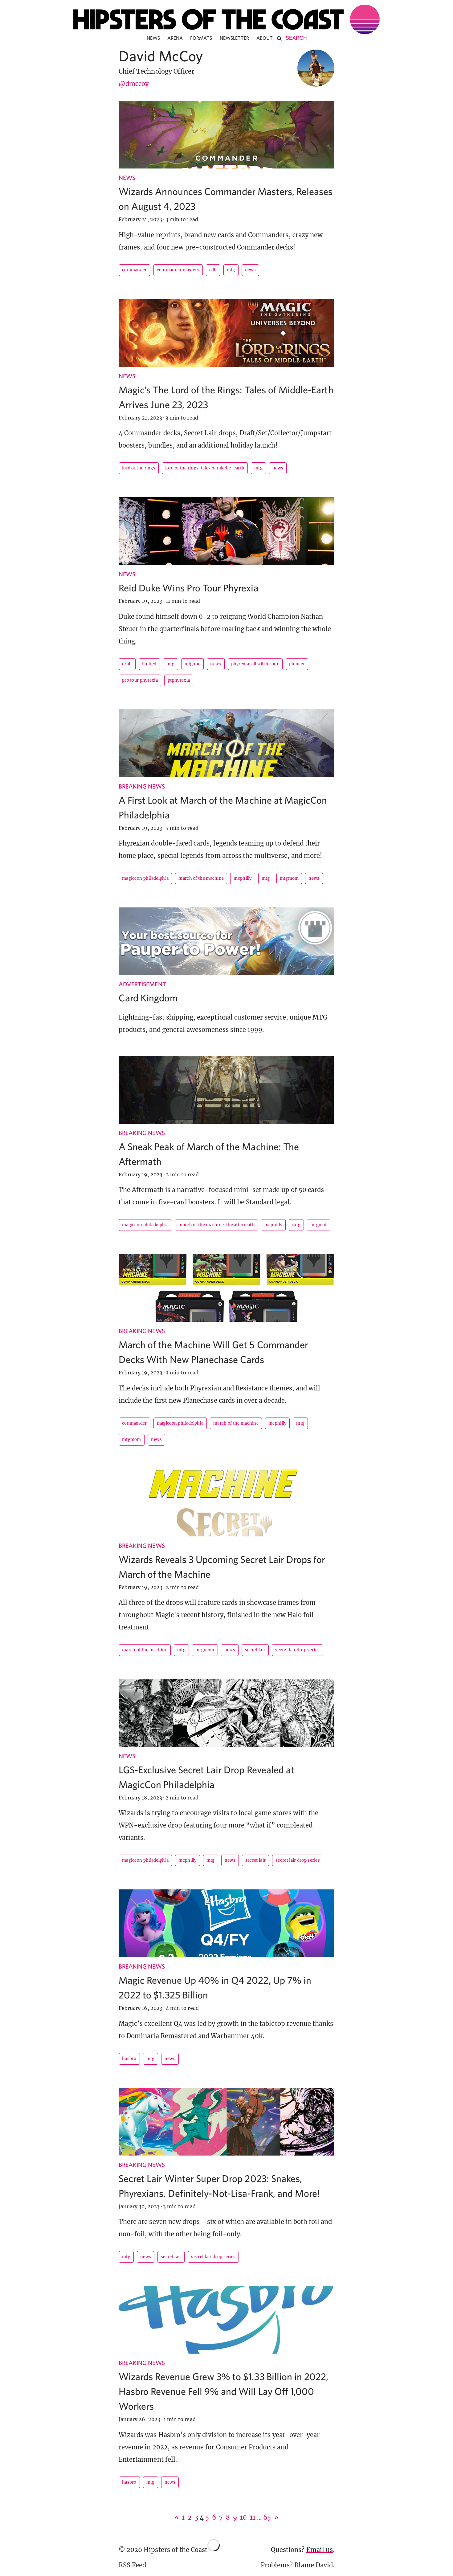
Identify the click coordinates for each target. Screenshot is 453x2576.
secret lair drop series (297, 1650)
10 (243, 2517)
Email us (320, 2550)
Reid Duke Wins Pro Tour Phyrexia (189, 588)
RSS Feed (132, 2565)
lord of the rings (139, 468)
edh (213, 270)
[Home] (226, 19)
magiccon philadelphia (145, 878)
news (250, 270)
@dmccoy (134, 84)
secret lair (255, 1650)
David (324, 2565)
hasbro (129, 2059)
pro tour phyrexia (140, 680)
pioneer (297, 664)
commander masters (178, 270)
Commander (135, 270)
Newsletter (235, 38)
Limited (149, 664)
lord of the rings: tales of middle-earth (205, 468)
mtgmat (318, 1225)
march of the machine (201, 878)
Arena (175, 38)
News (153, 38)
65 (267, 2517)
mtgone (193, 664)
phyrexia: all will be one (255, 664)
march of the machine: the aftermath (216, 1225)
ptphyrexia (179, 680)
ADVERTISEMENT (142, 984)
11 (253, 2517)
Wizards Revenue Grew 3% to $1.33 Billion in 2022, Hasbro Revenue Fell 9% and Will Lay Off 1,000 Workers (223, 2391)
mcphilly (243, 878)
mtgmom (289, 878)
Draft (127, 664)
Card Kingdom (148, 998)
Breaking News (142, 786)
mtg (231, 270)
